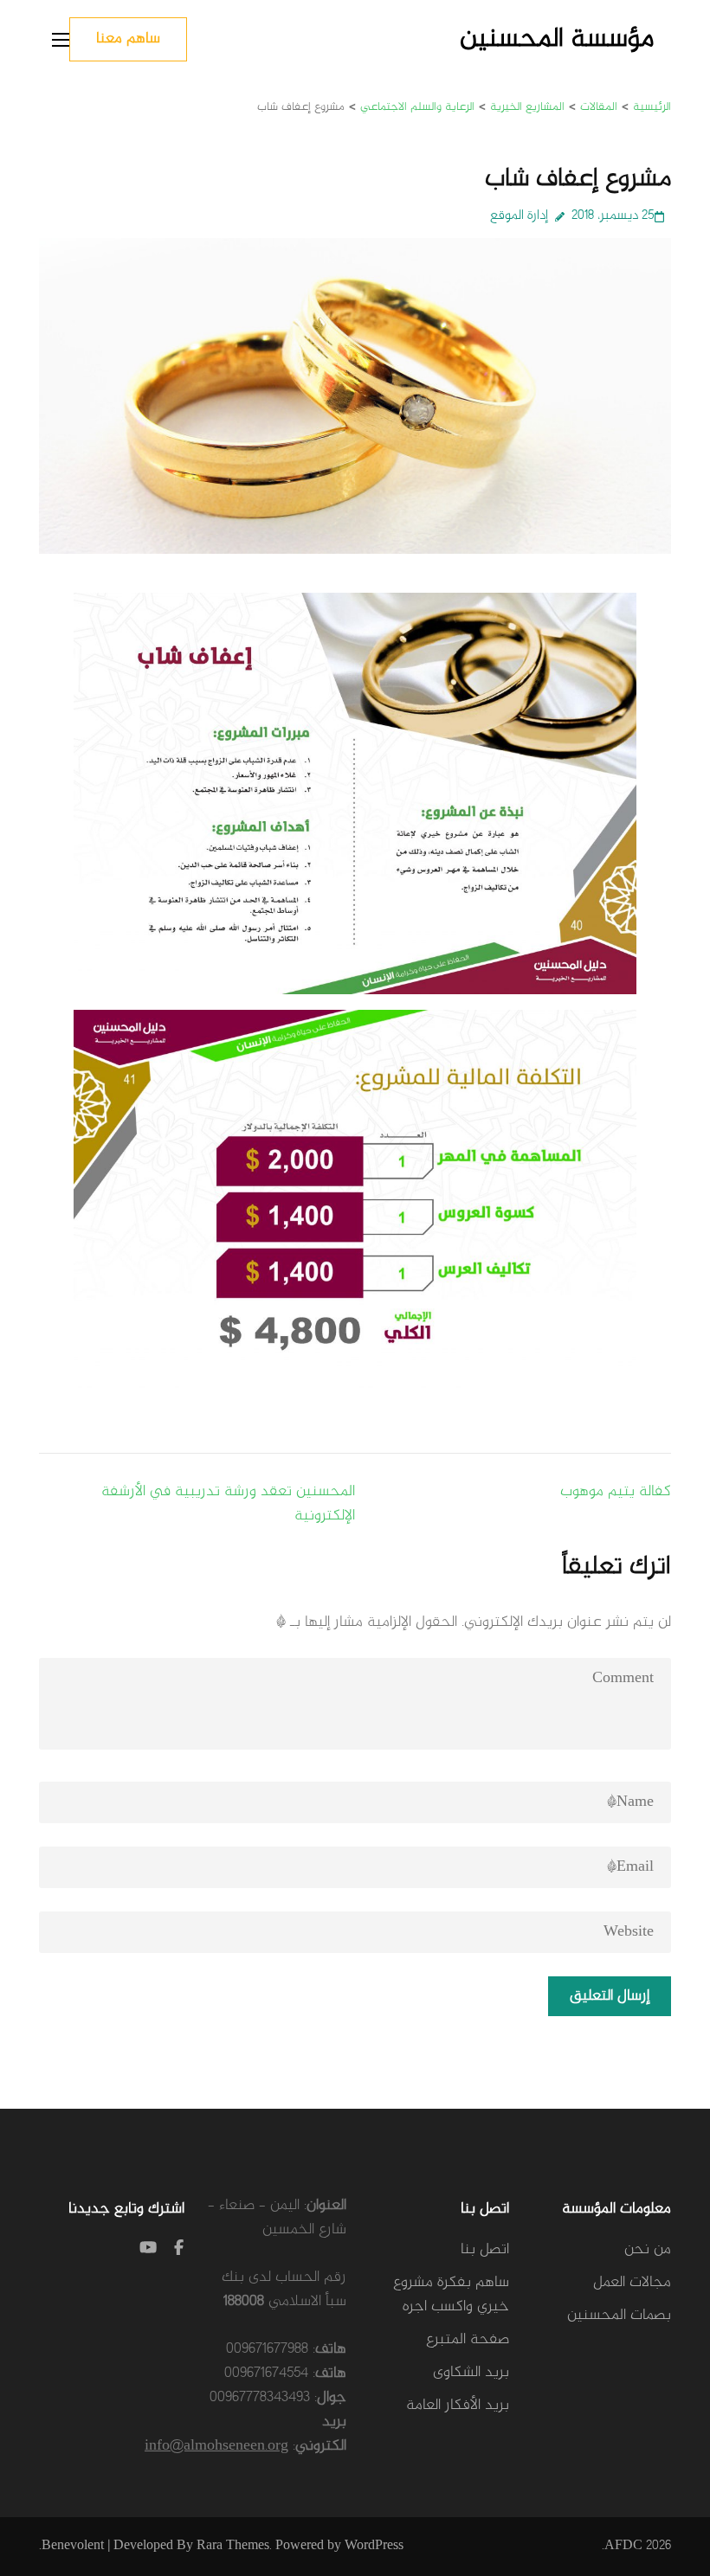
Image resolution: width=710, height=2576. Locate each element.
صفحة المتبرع (468, 2340)
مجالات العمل (632, 2283)
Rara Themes (233, 2546)
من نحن (648, 2250)
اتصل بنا (485, 2250)
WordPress (374, 2546)
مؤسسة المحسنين (557, 39)
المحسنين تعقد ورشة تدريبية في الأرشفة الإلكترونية (228, 1504)
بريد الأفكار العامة (458, 2406)
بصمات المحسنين (619, 2316)
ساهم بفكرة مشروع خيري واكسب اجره (451, 2295)
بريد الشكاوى (471, 2373)
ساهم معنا (128, 39)
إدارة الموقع (519, 216)
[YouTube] (148, 2250)
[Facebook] (179, 2250)
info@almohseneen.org (216, 2446)
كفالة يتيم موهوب (616, 1492)
